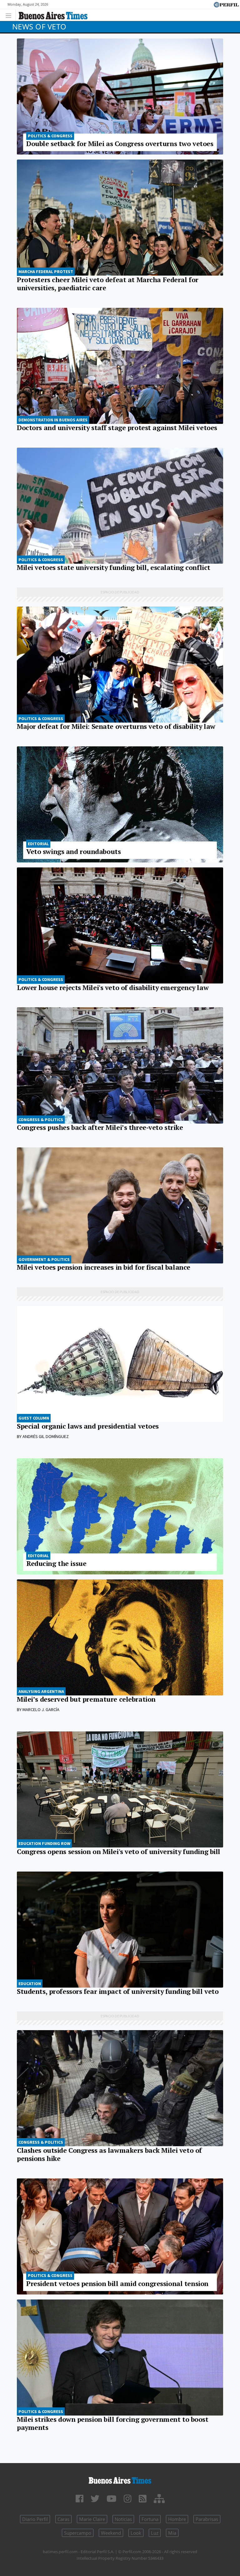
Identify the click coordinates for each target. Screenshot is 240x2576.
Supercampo (78, 2533)
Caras (63, 2519)
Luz (155, 2533)
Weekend (111, 2533)
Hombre (177, 2519)
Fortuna (150, 2519)
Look (136, 2533)
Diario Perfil (35, 2519)
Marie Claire (92, 2519)
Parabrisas (207, 2519)
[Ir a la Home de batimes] (120, 2479)
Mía (172, 2533)
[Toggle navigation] (10, 15)
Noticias (123, 2519)
